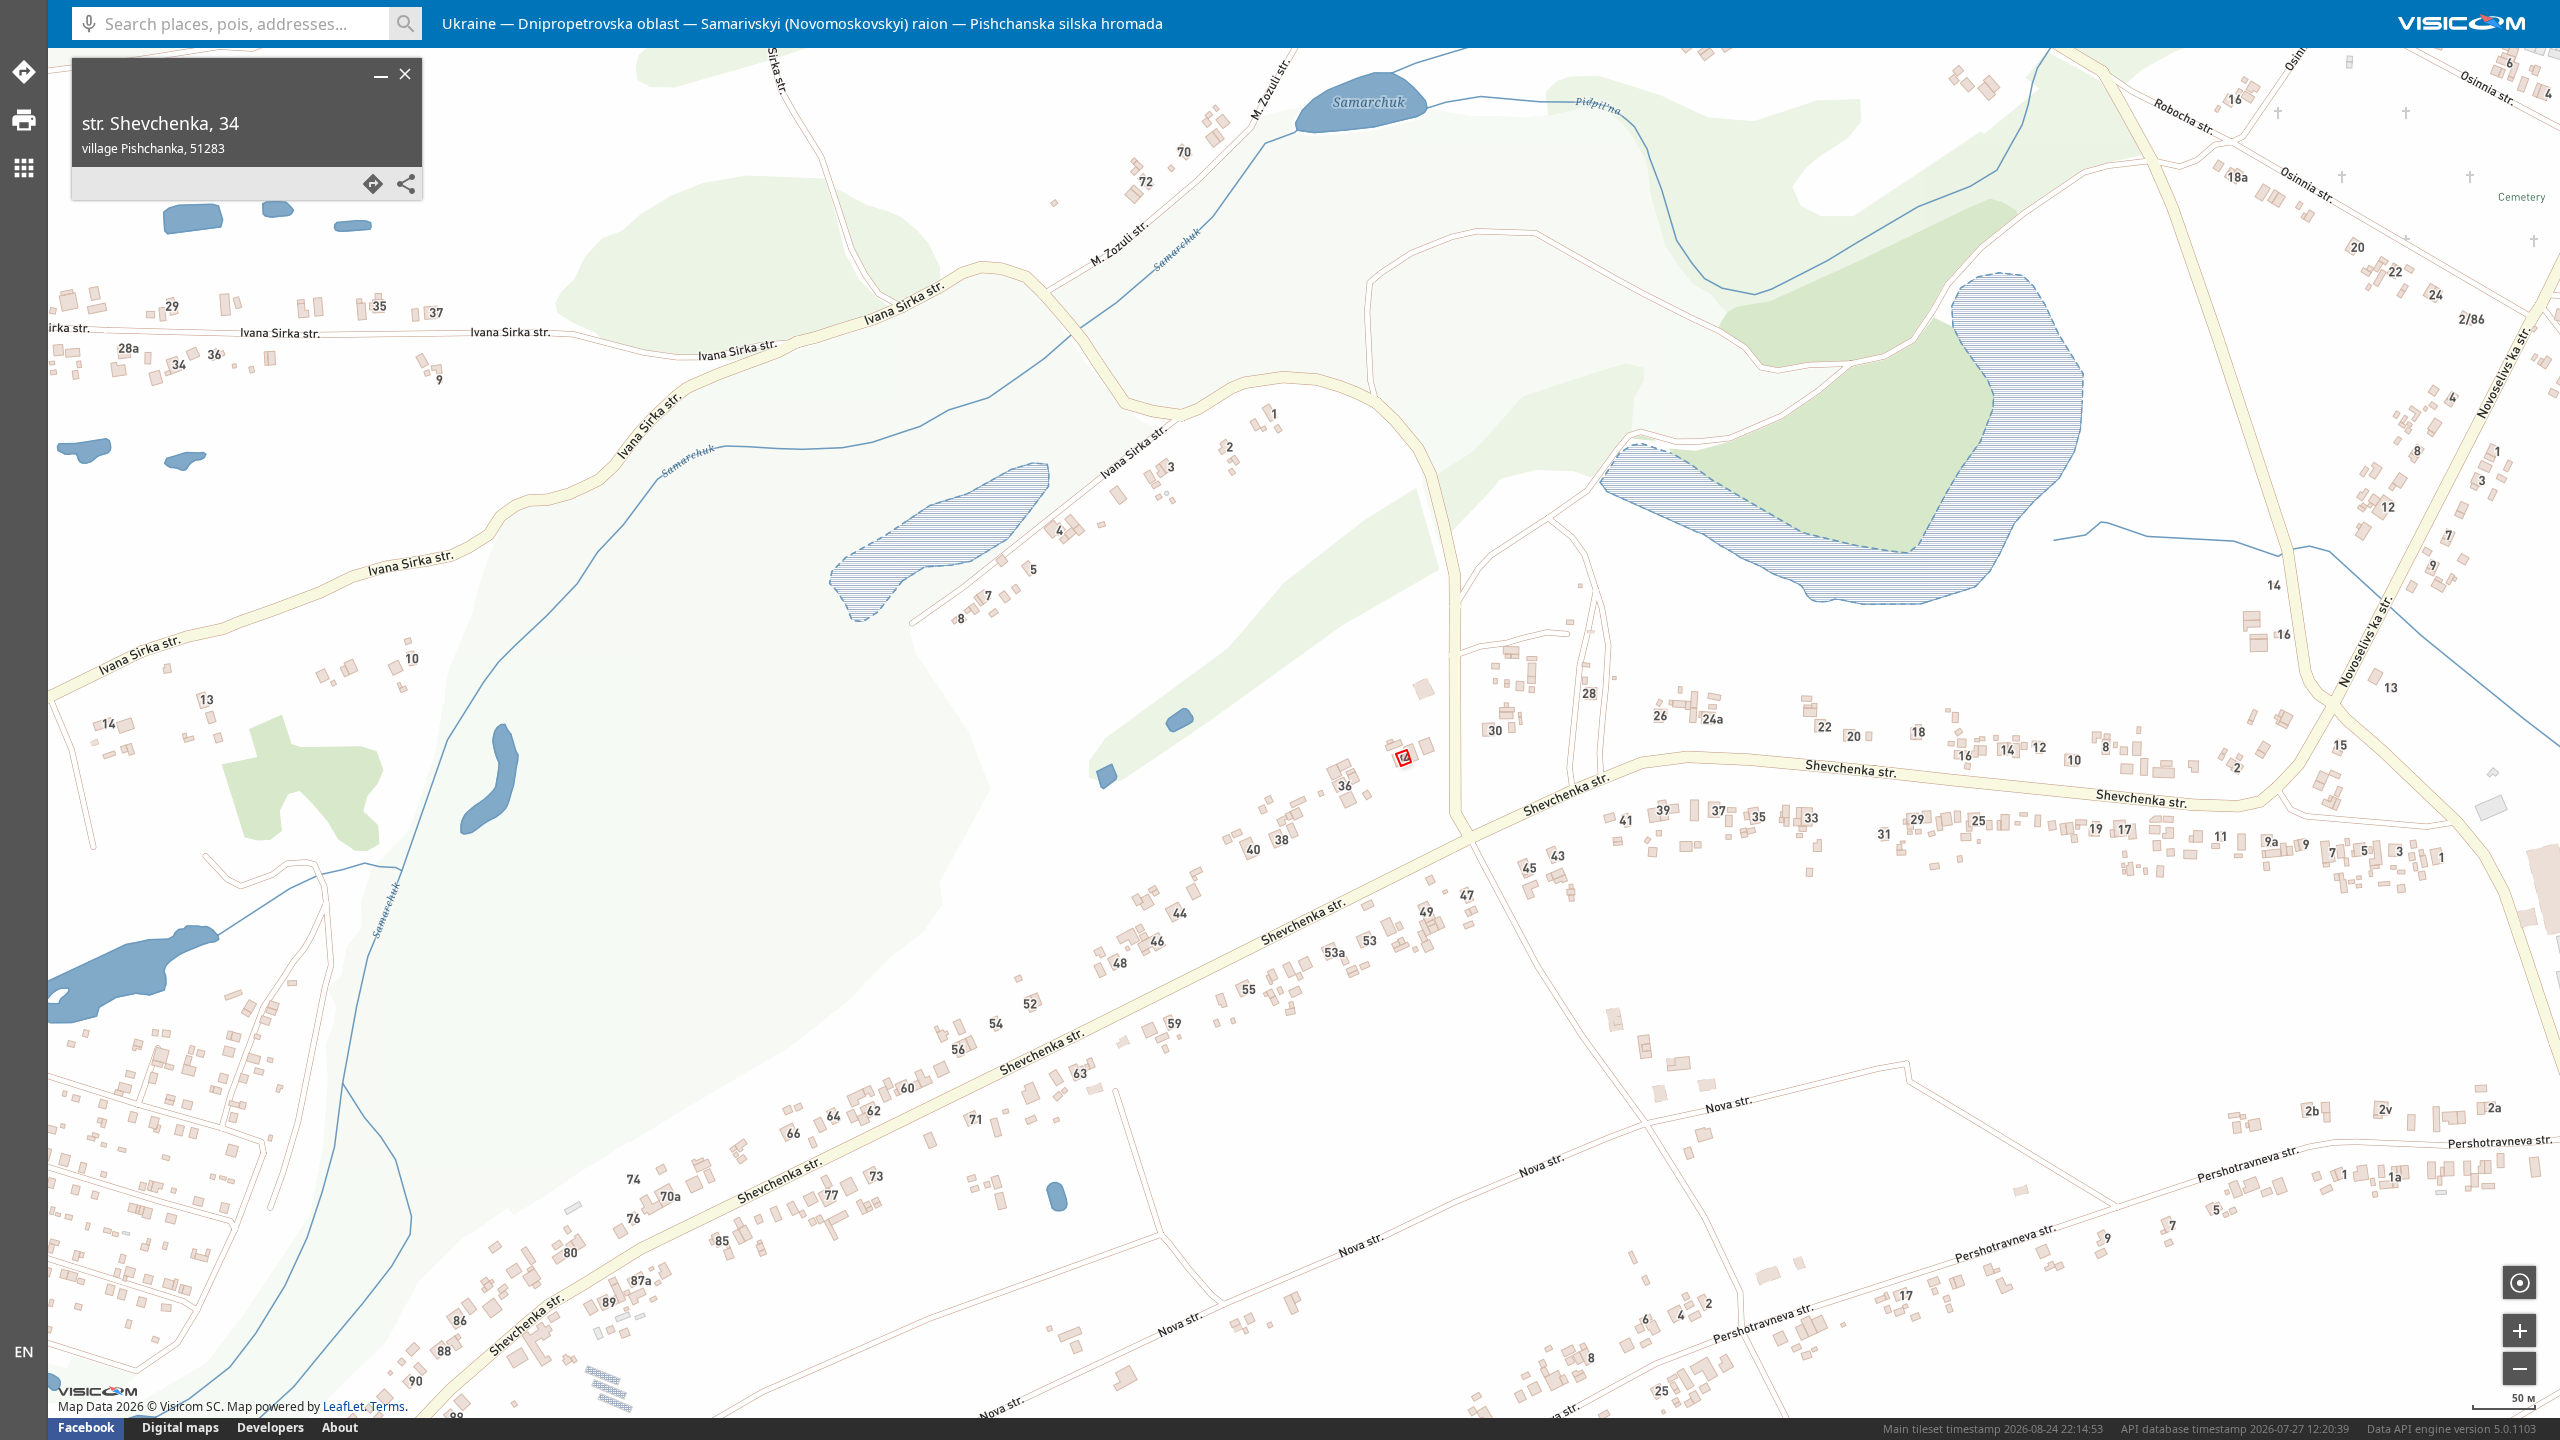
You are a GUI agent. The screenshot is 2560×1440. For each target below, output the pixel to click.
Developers (270, 1427)
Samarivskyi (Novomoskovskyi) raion (824, 23)
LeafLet (343, 1406)
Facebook (86, 1427)
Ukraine (469, 23)
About (340, 1427)
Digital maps (182, 1427)
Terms (387, 1406)
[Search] (405, 23)
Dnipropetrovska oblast (598, 23)
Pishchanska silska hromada (1066, 23)
